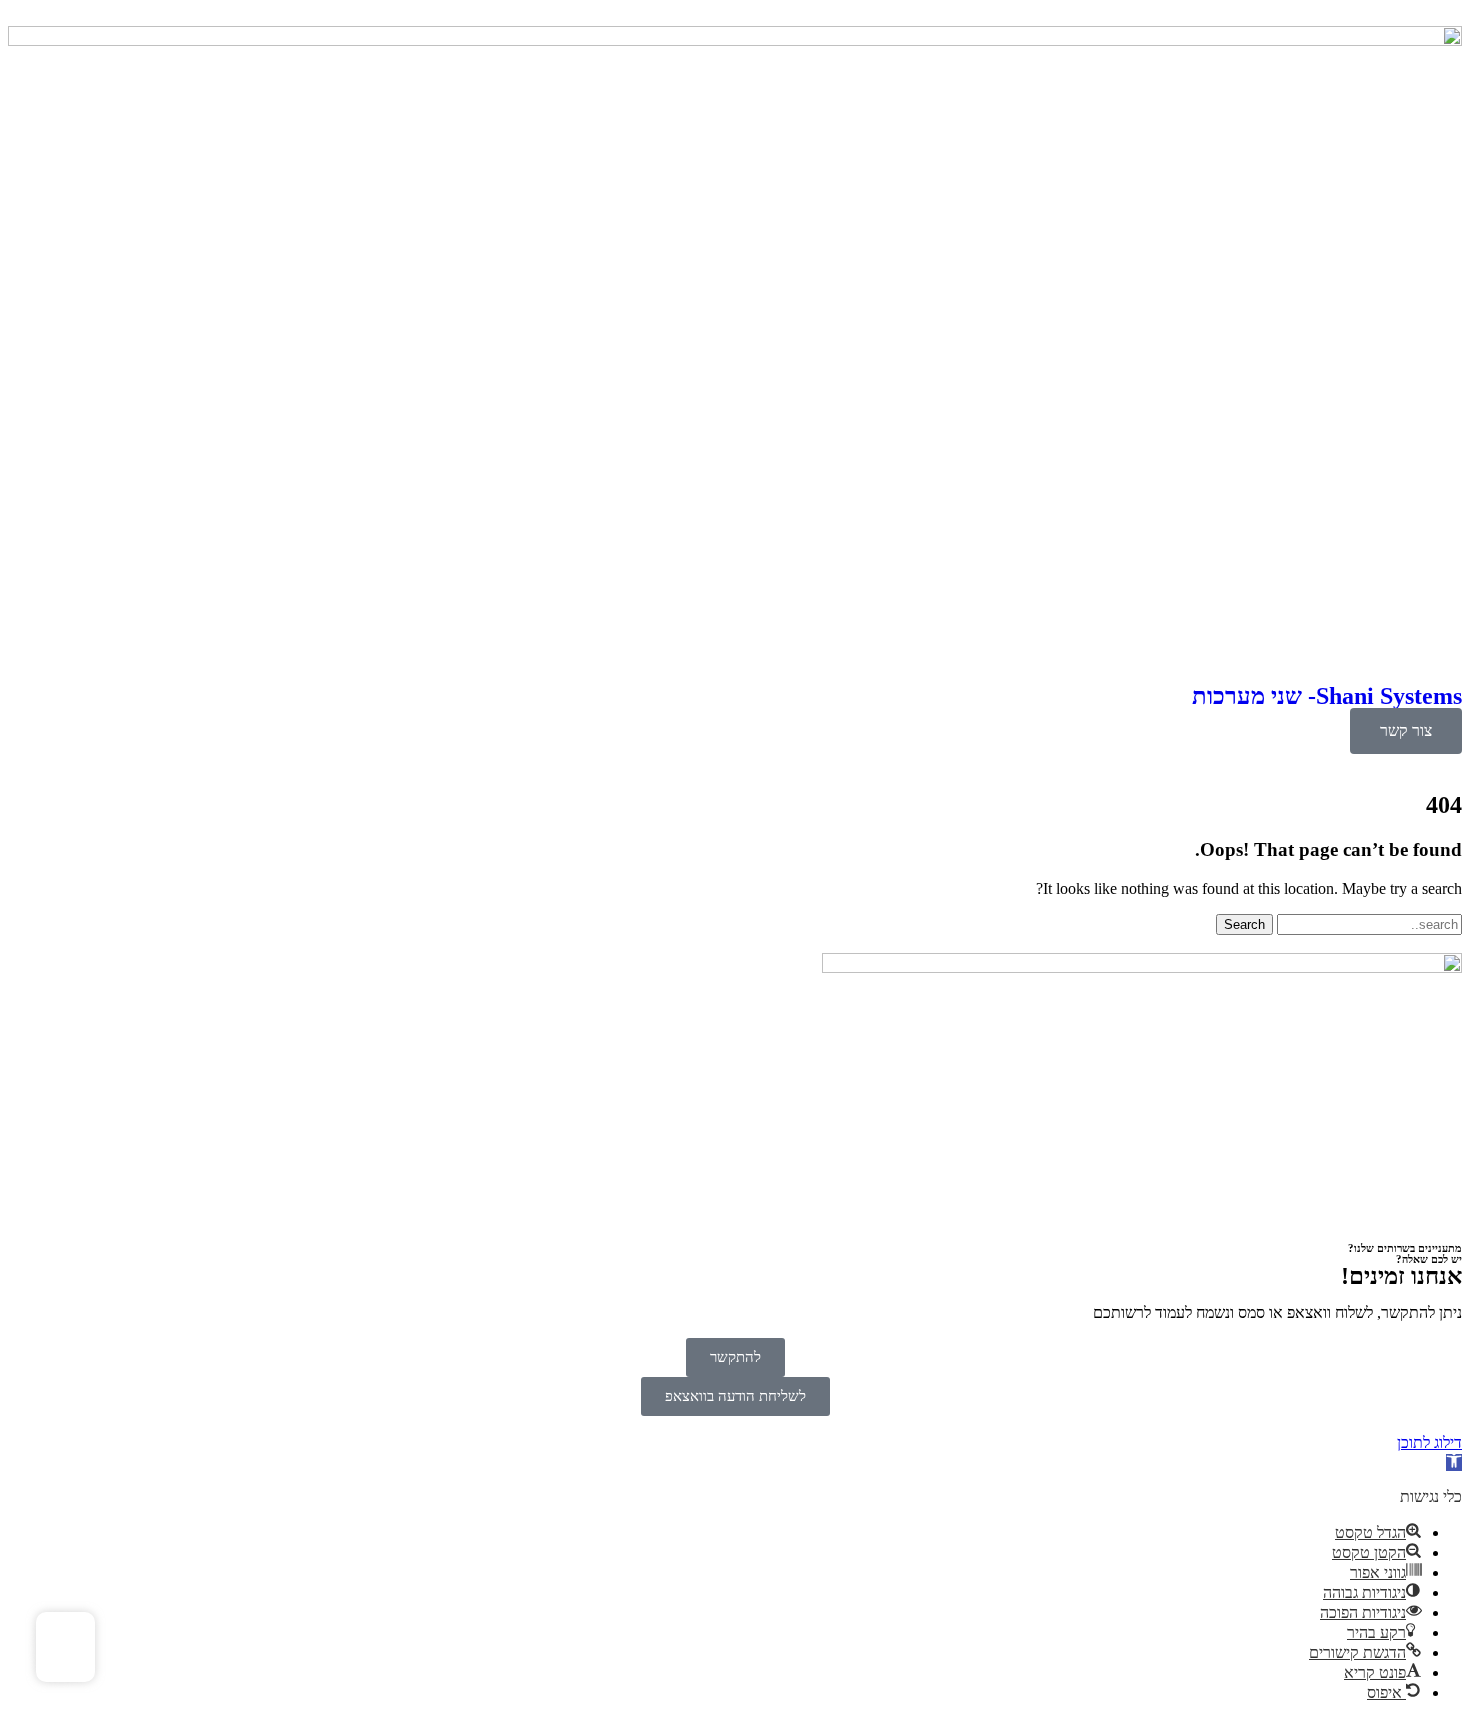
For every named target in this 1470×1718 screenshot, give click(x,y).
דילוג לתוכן (1429, 1442)
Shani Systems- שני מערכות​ (1327, 696)
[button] (1454, 1462)
